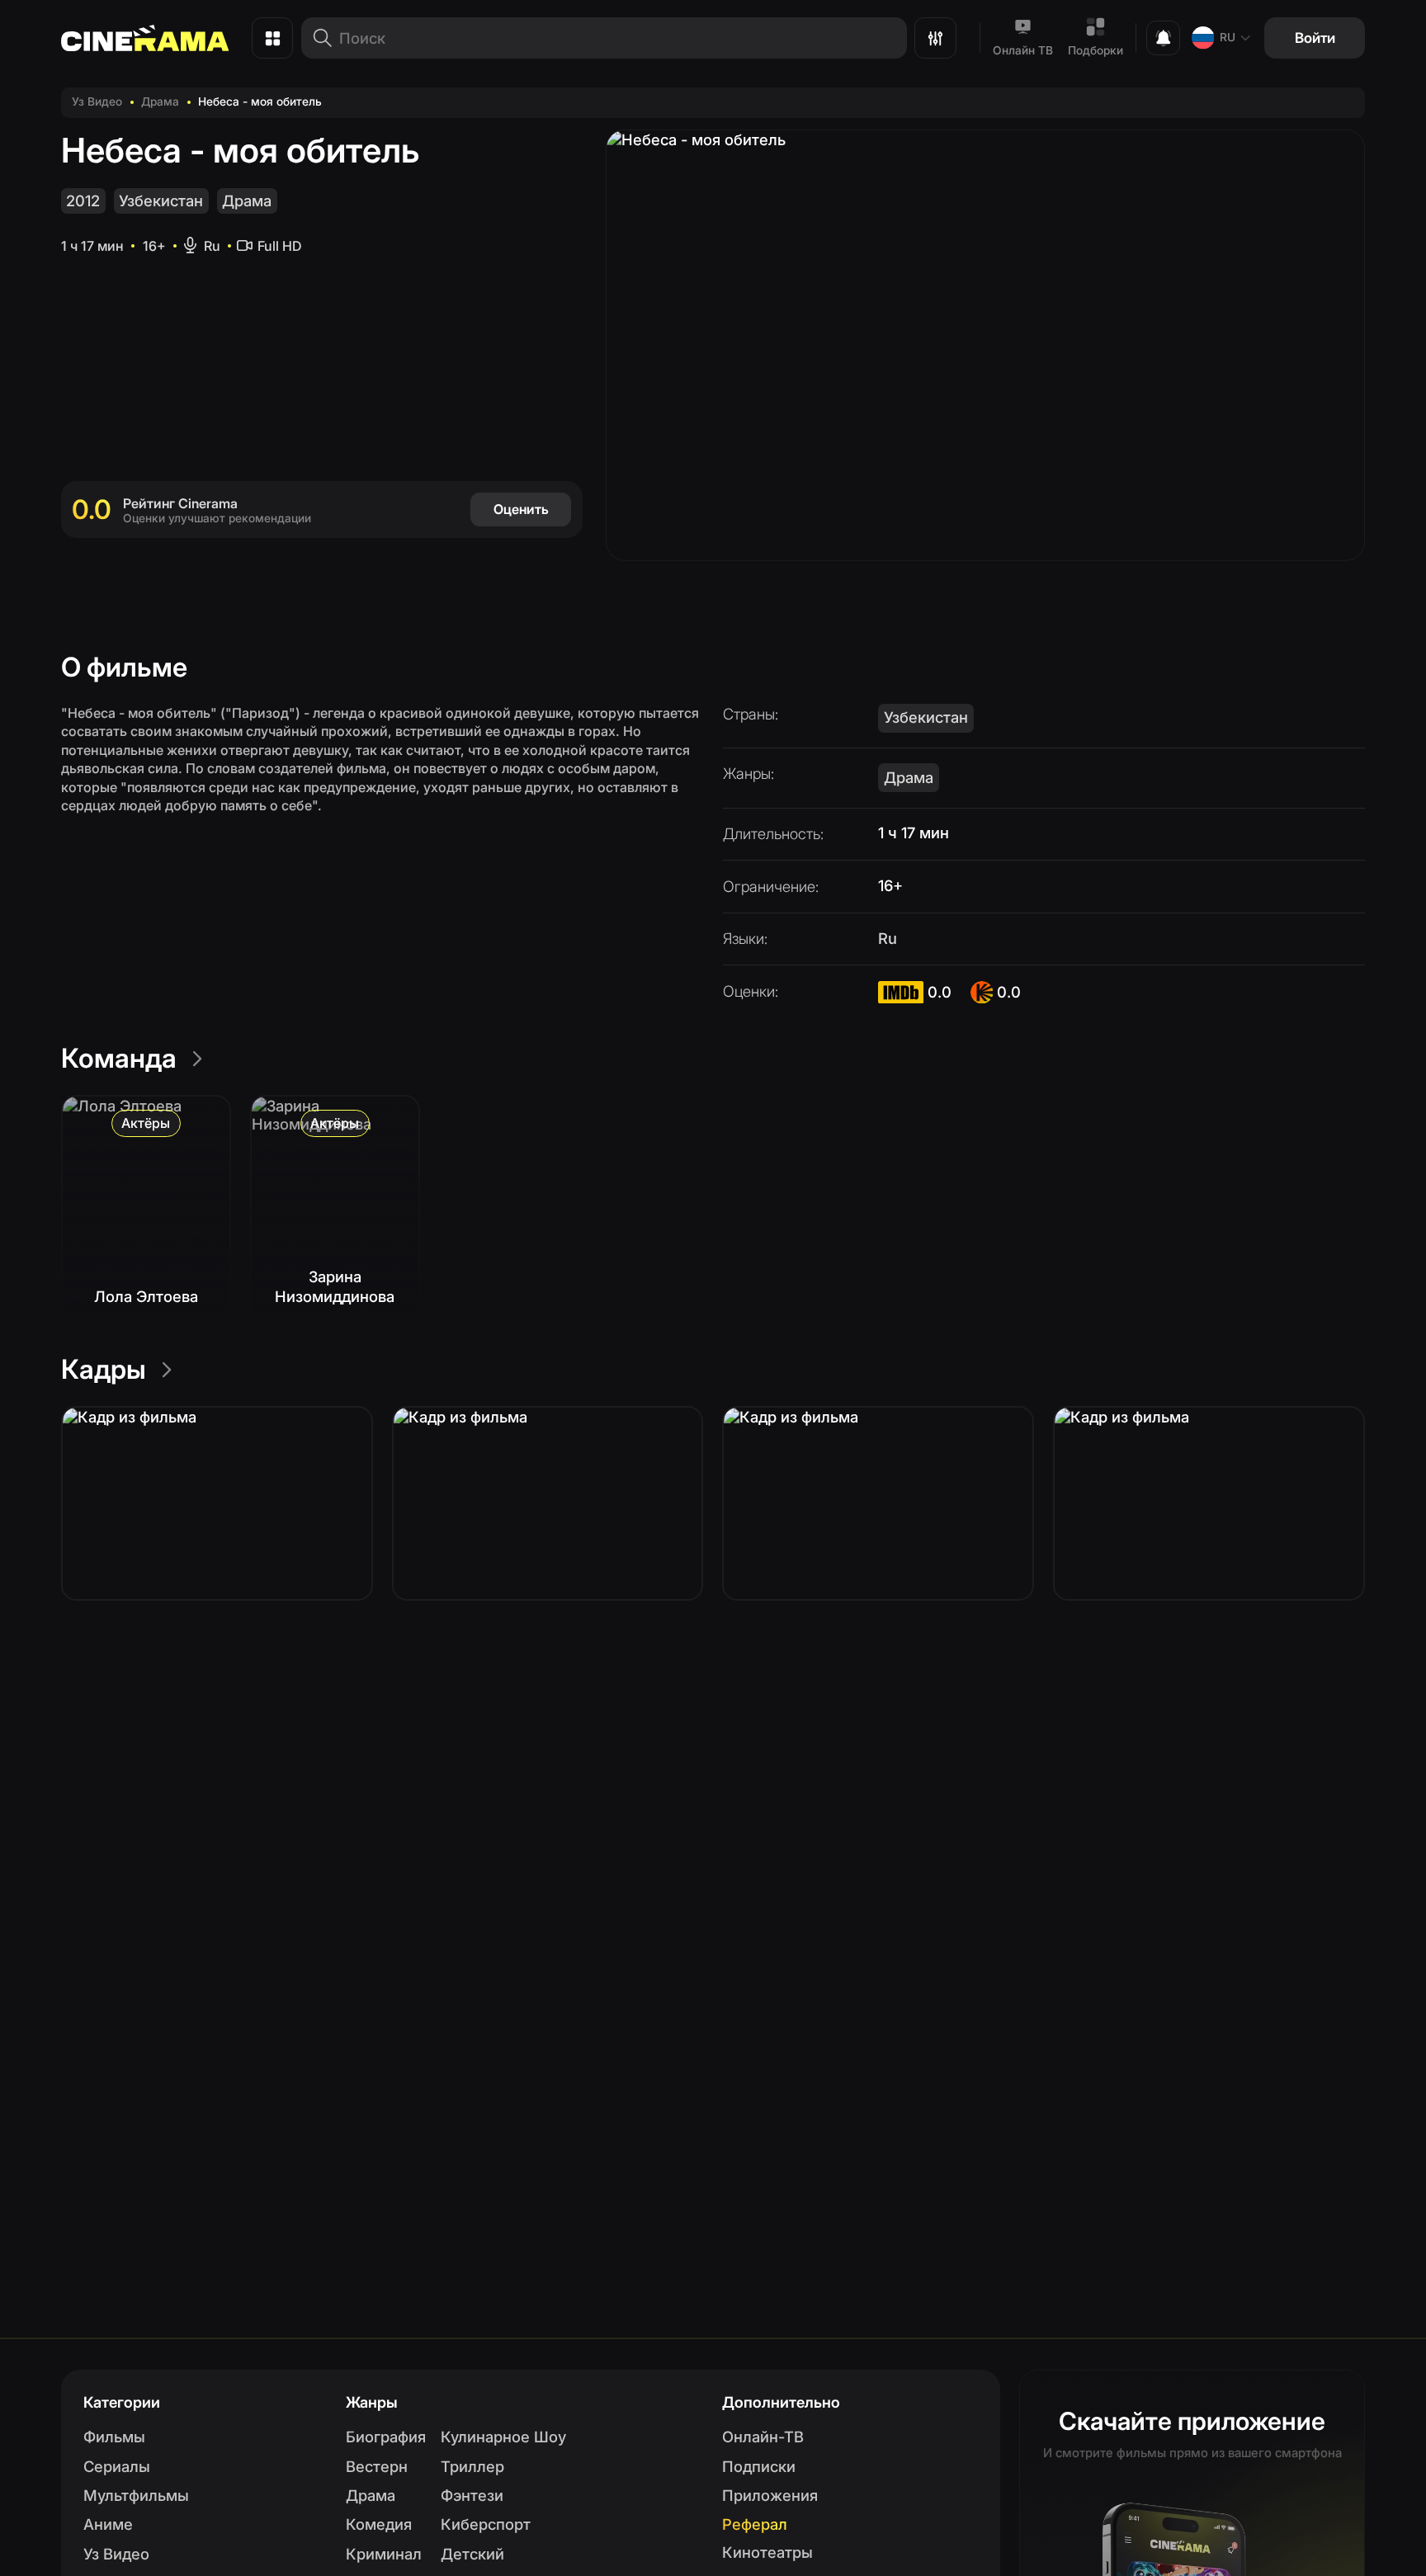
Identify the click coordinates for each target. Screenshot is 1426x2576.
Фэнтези (472, 2495)
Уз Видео (97, 101)
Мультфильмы (136, 2495)
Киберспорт (486, 2524)
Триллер (472, 2466)
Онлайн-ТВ (763, 2437)
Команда (119, 1058)
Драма (160, 101)
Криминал (384, 2554)
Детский (472, 2554)
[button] (217, 1503)
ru (1228, 37)
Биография (386, 2437)
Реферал (755, 2524)
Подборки (1095, 50)
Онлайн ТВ (1023, 50)
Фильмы (114, 2437)
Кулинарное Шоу (503, 2437)
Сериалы (117, 2466)
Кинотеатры (767, 2552)
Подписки (759, 2466)
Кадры (104, 1369)
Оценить (521, 509)
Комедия (379, 2524)
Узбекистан (161, 201)
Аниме (108, 2524)
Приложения (770, 2495)
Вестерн (377, 2466)
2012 (83, 201)
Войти (1315, 38)
